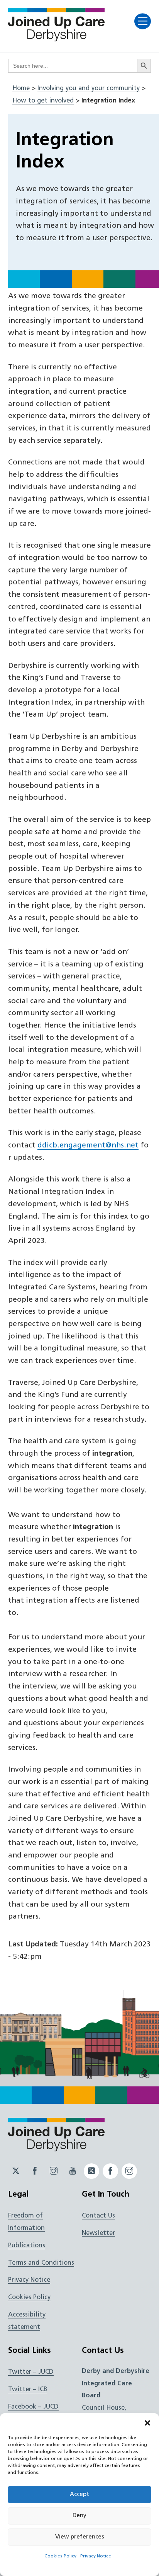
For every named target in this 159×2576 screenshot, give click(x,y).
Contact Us (98, 2216)
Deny (79, 2516)
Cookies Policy (60, 2556)
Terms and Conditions (41, 2263)
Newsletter (98, 2233)
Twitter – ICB (28, 2390)
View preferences (80, 2537)
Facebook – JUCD (33, 2407)
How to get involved (43, 101)
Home (21, 89)
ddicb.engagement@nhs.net (88, 1146)
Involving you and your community (89, 89)
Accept (79, 2495)
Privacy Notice (96, 2556)
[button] (147, 2423)
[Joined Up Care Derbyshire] (56, 39)
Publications (27, 2246)
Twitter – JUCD (31, 2372)
